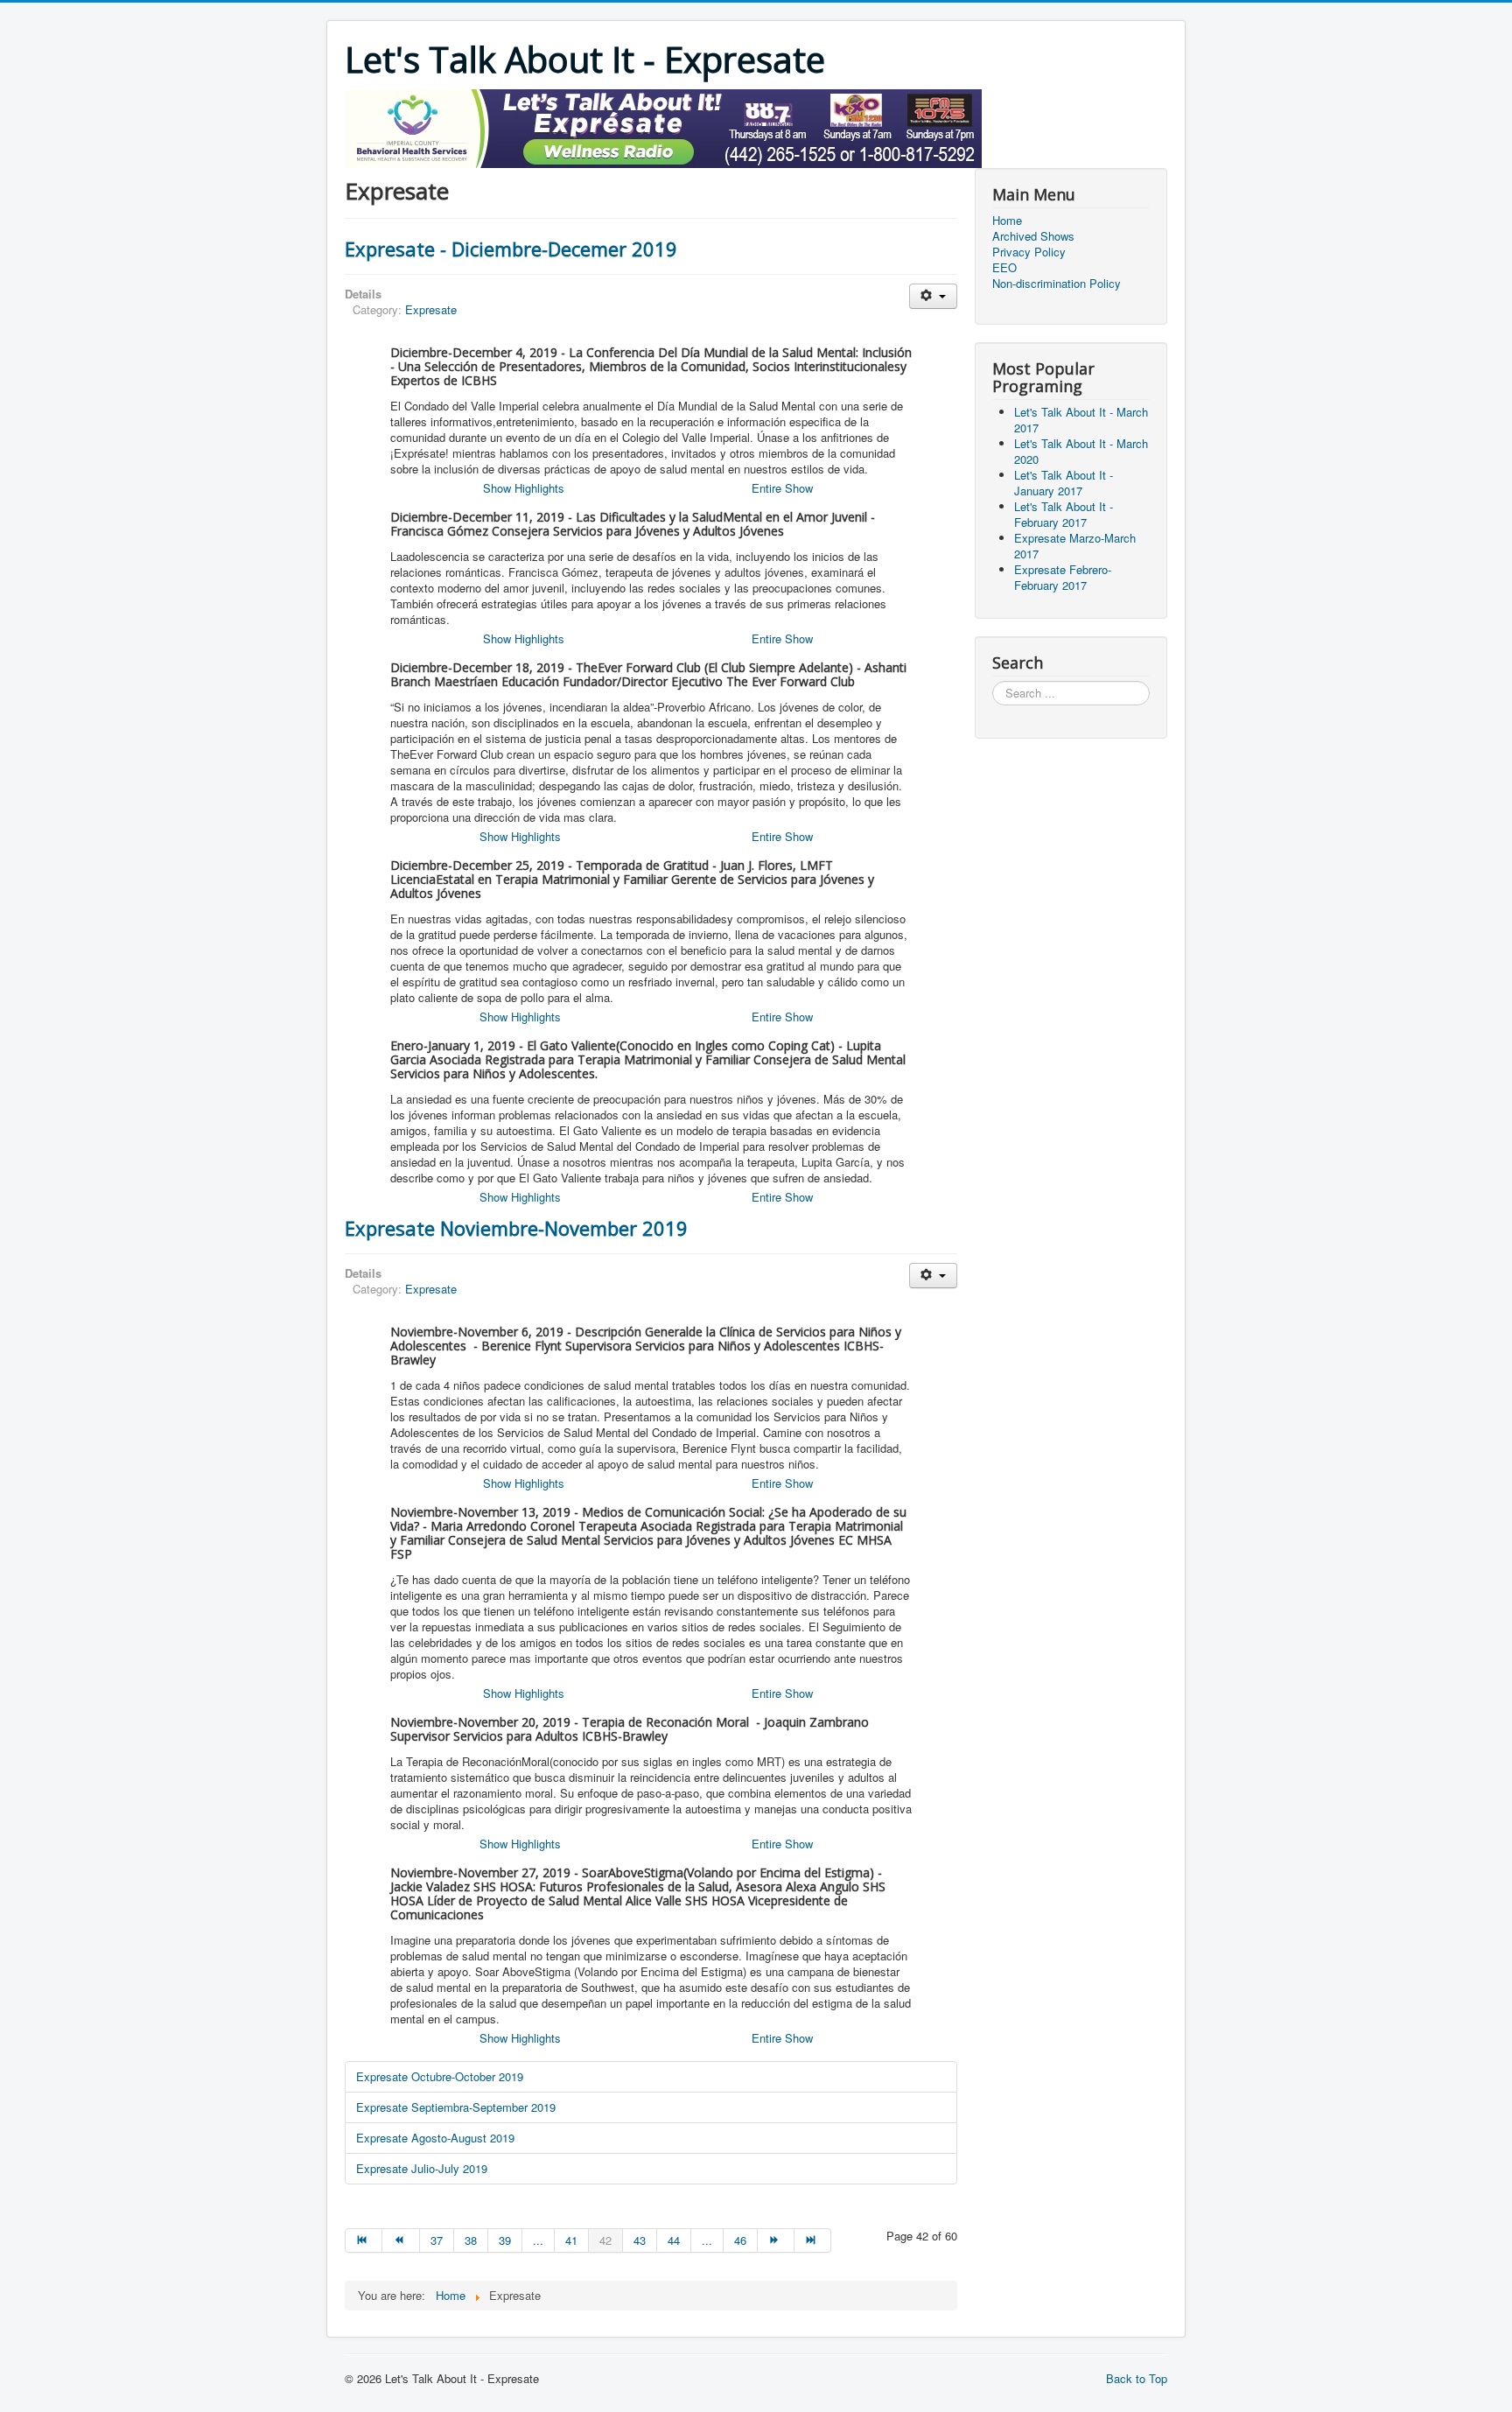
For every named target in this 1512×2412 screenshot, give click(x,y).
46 (740, 2240)
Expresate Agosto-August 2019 (435, 2138)
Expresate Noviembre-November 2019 (516, 1228)
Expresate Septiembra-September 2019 (456, 2107)
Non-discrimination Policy (1057, 284)
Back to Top (1137, 2378)
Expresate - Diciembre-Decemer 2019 (511, 249)
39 (505, 2240)
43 (640, 2240)
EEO (1004, 268)
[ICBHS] (663, 126)
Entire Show (782, 488)
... (538, 2240)
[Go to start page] (364, 2240)
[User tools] (933, 296)
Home (1007, 221)
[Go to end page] (813, 2240)
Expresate (431, 309)
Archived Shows (1033, 236)
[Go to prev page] (401, 2240)
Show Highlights (524, 488)
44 (674, 2240)
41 (571, 2240)
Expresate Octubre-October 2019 (440, 2076)
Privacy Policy (1029, 252)
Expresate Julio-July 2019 (422, 2168)
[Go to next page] (776, 2240)
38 (471, 2240)
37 (437, 2240)
